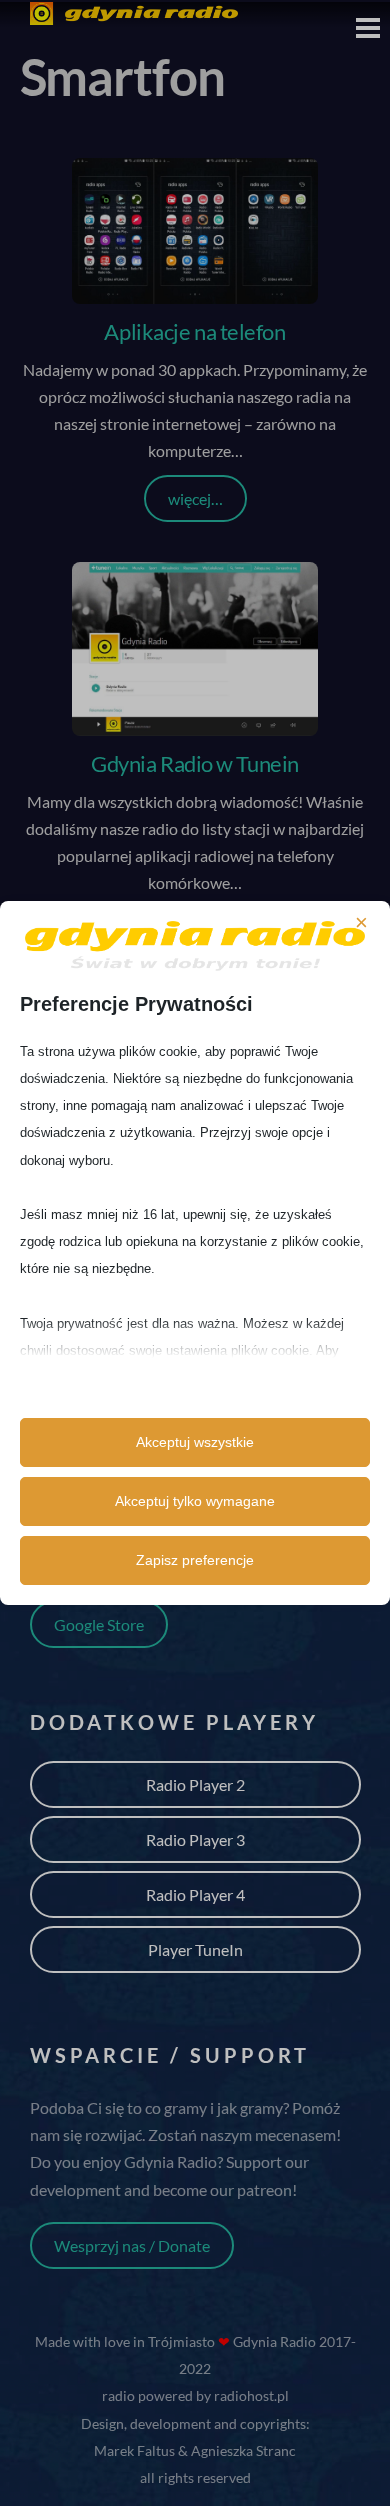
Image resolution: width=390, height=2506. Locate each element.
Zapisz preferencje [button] (195, 1560)
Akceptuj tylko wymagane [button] (195, 1501)
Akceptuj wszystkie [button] (195, 1442)
